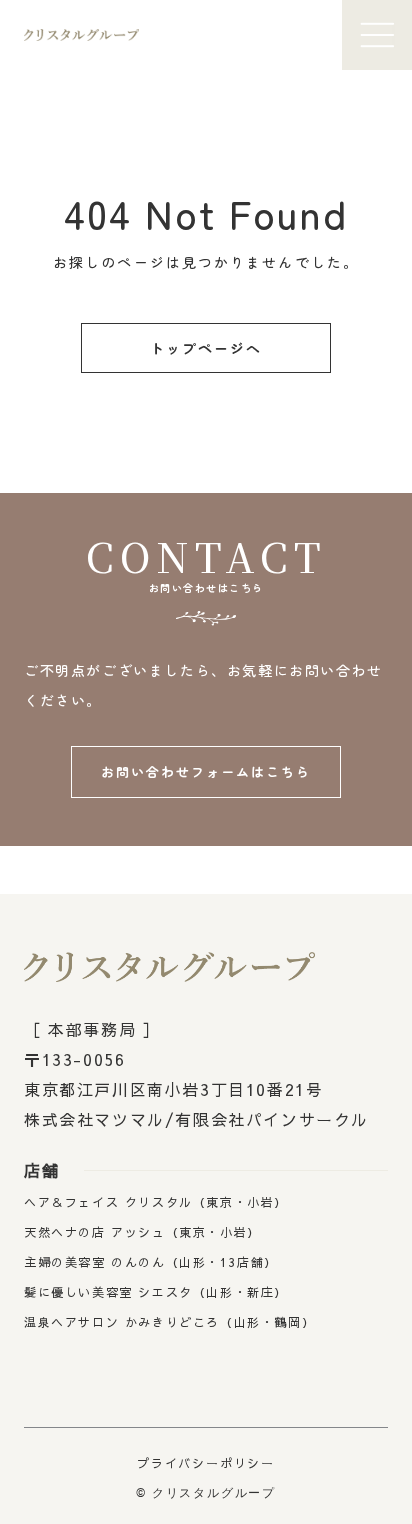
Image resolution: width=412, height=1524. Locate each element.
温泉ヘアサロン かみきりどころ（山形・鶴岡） (169, 1322)
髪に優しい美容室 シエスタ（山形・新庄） (156, 1292)
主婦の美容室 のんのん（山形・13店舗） (151, 1262)
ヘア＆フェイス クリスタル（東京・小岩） (156, 1202)
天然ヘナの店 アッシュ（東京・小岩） (142, 1232)
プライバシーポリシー (206, 1463)
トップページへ (206, 348)
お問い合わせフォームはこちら (205, 771)
